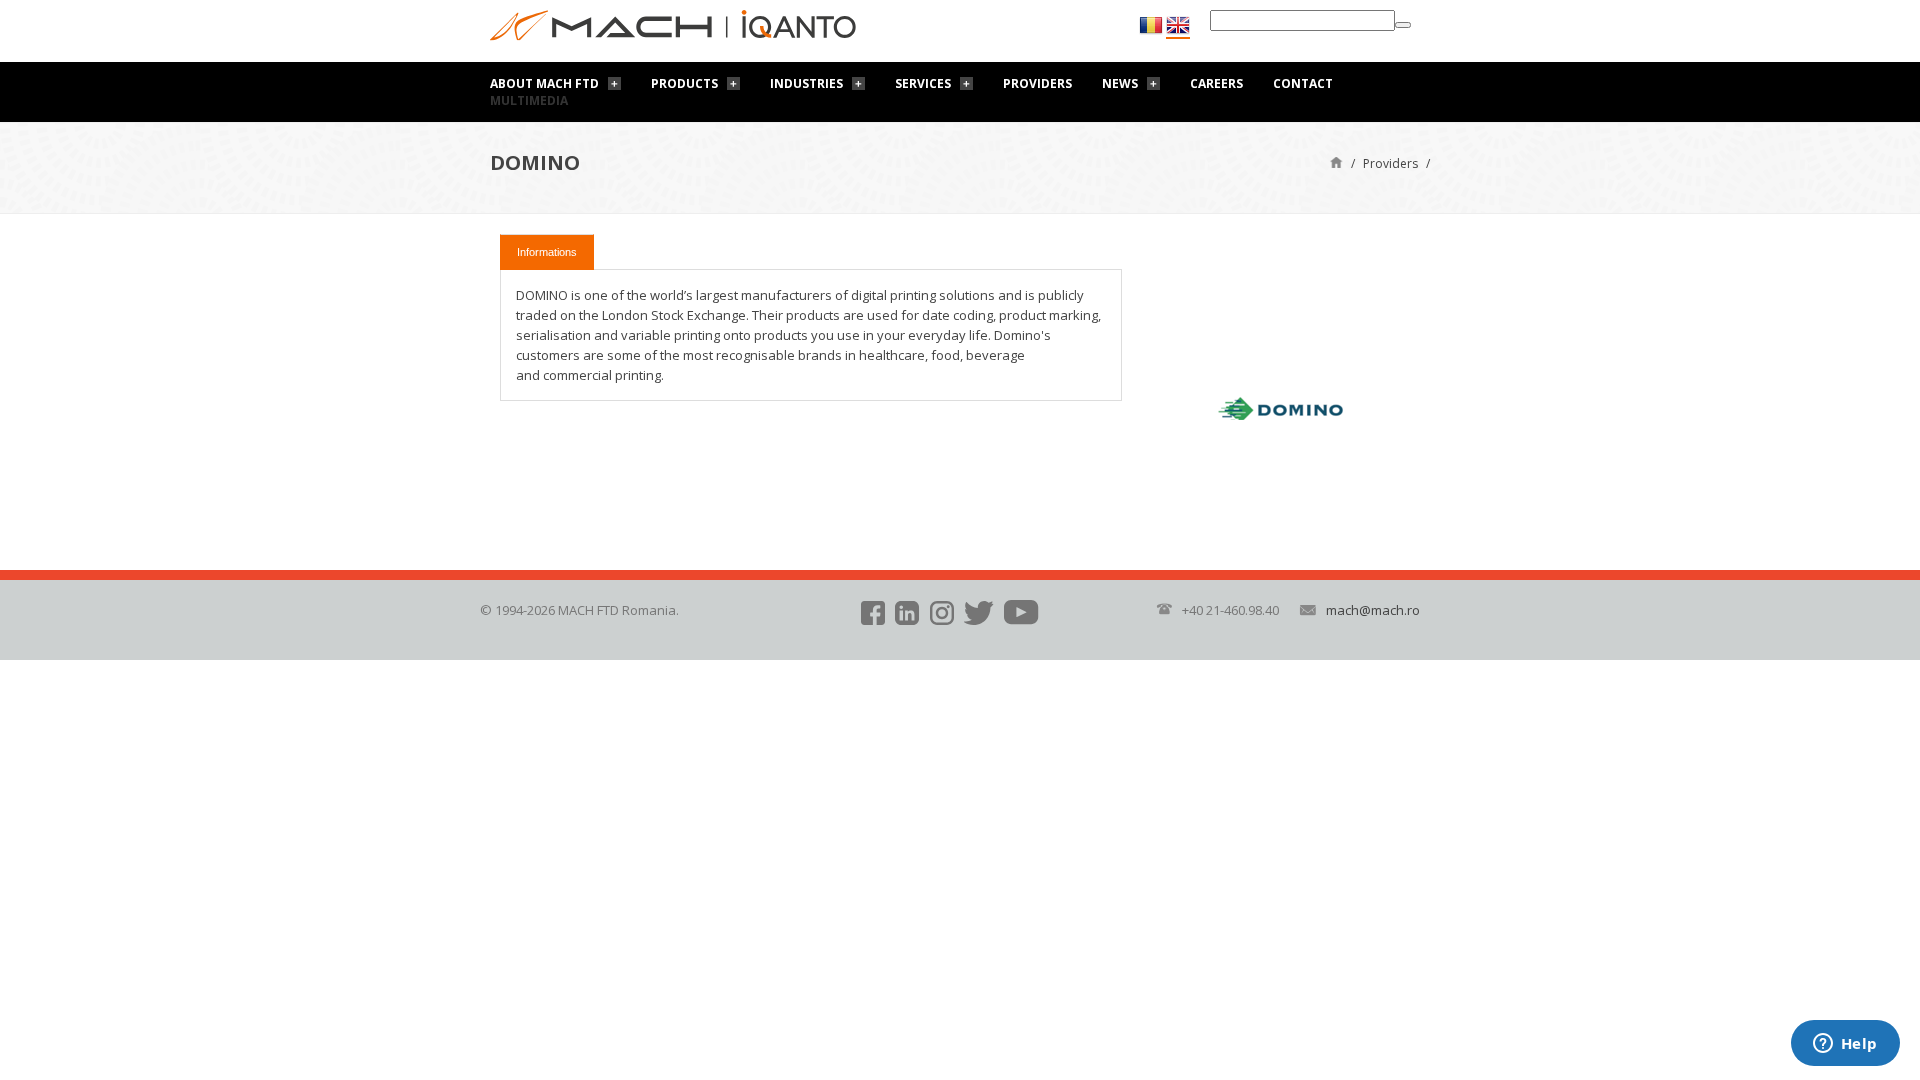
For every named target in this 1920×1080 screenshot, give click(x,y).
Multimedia (529, 100)
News (1120, 83)
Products (684, 83)
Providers (1037, 83)
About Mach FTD (544, 83)
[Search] (1403, 25)
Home (1336, 161)
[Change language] (1178, 26)
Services (923, 83)
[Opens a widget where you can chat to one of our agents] (1845, 1045)
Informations (547, 252)
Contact (1303, 83)
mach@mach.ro (1373, 610)
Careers (1216, 83)
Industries (806, 83)
